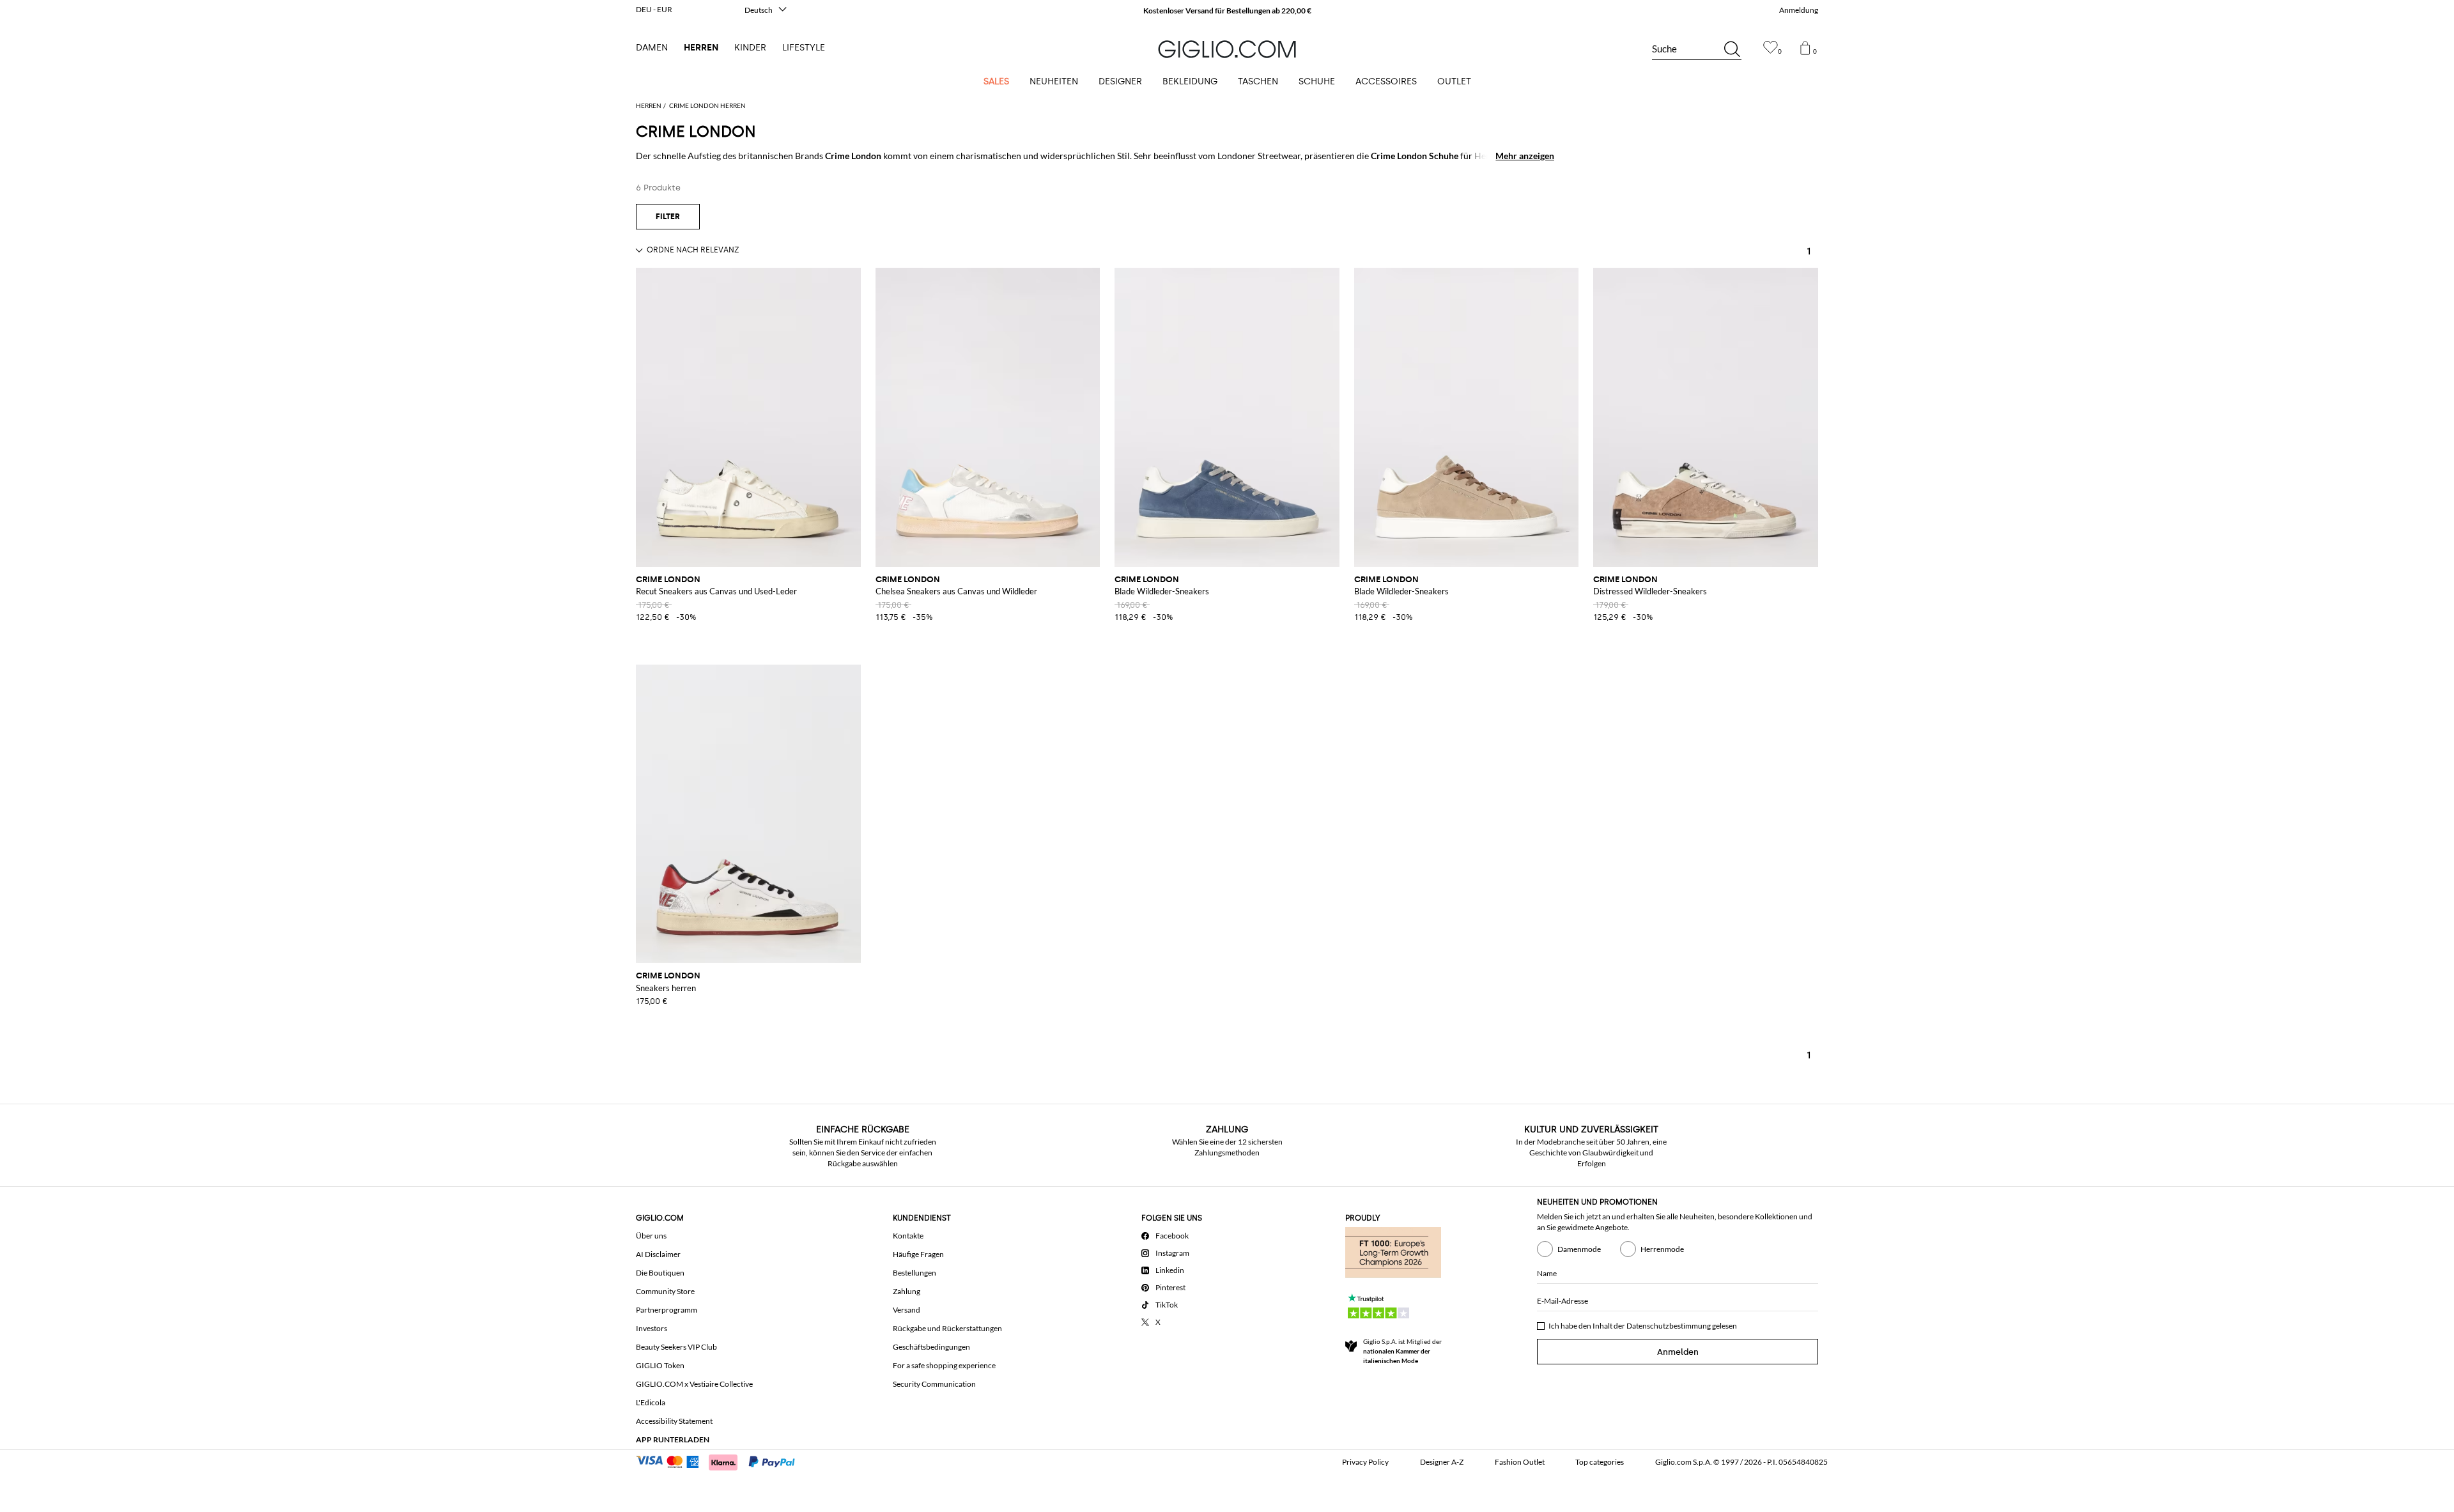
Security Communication (934, 1384)
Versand (907, 1310)
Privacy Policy (1365, 1462)
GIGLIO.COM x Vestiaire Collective (694, 1384)
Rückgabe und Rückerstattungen (947, 1328)
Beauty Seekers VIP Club (676, 1347)
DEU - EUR (654, 9)
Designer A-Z (1442, 1462)
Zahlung (907, 1291)
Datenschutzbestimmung (1669, 1326)
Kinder (750, 48)
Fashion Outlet (1520, 1462)
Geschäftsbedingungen (931, 1347)
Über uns (651, 1236)
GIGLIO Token (660, 1365)
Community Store (665, 1291)
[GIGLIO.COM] (1227, 49)
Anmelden (1678, 1352)
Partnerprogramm (667, 1310)
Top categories (1600, 1462)
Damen (652, 48)
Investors (652, 1328)
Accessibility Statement (674, 1421)
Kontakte (908, 1236)
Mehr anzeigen (1525, 156)
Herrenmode (1662, 1249)
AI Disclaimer (658, 1254)
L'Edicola (651, 1402)
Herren (701, 48)
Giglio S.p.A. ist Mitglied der (1402, 1351)
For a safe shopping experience (944, 1365)
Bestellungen (914, 1273)
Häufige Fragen (918, 1254)
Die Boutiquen (660, 1273)
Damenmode (1579, 1249)
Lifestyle (804, 48)
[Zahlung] (721, 1461)
